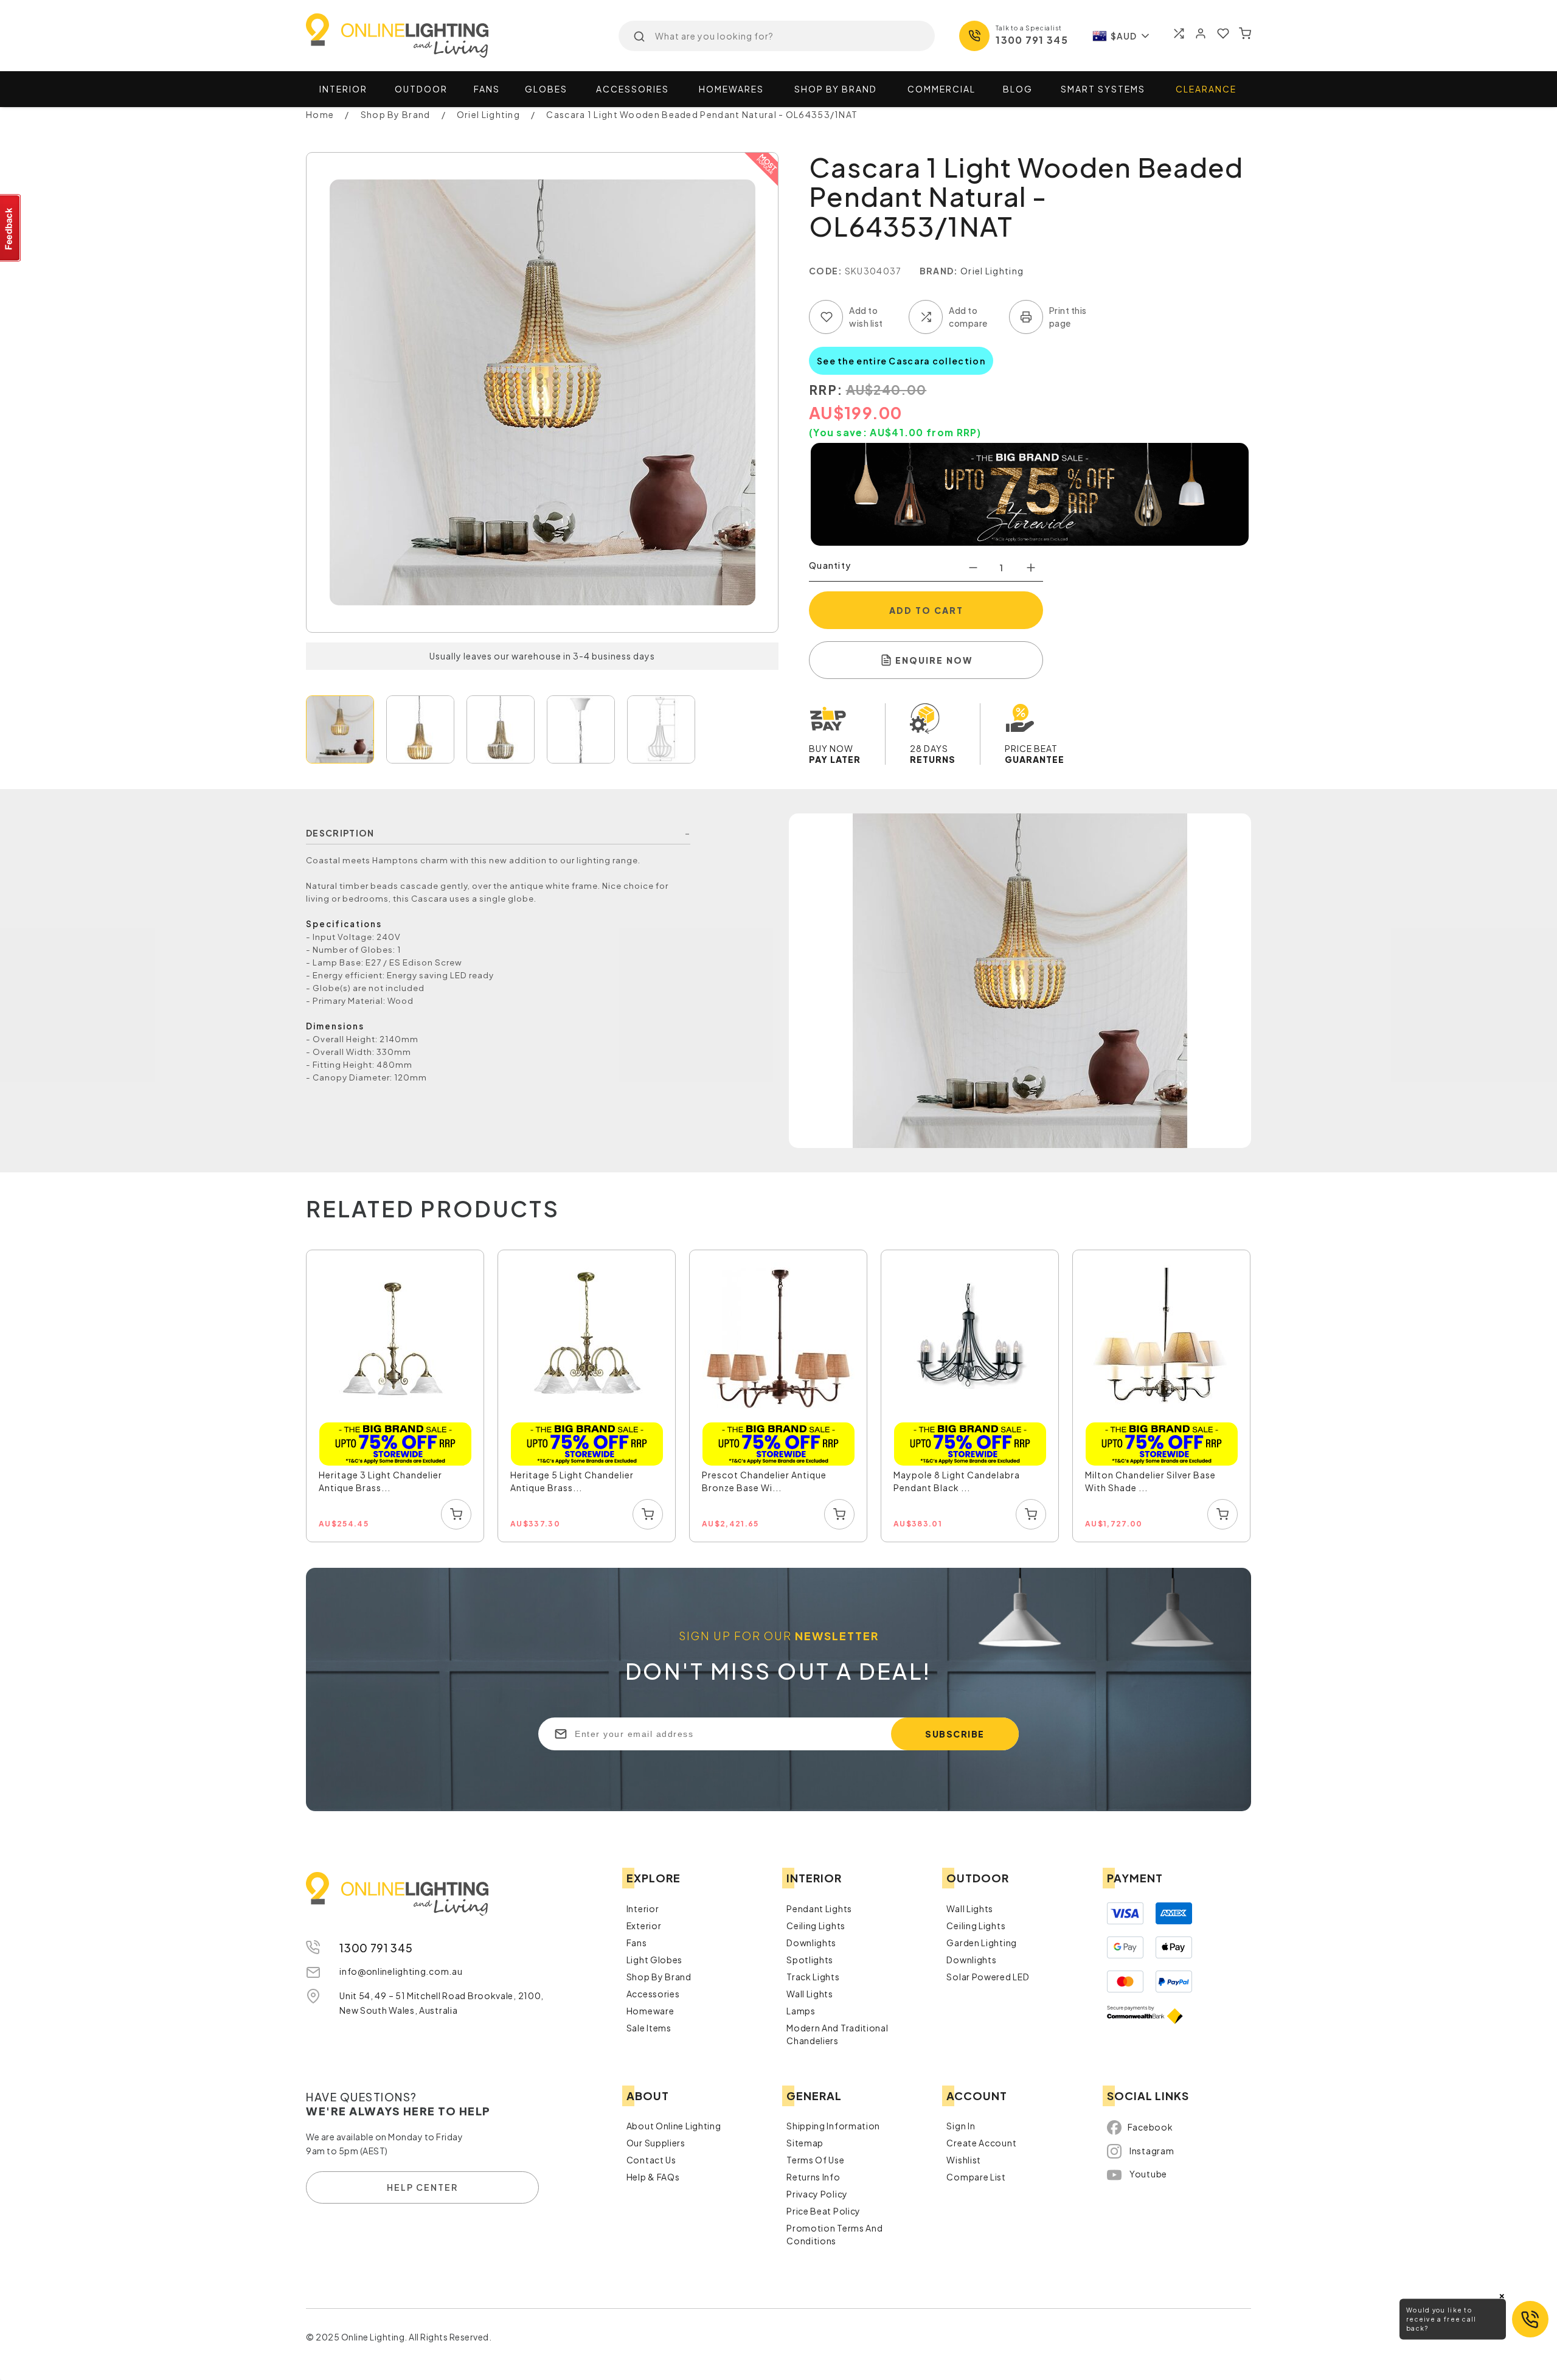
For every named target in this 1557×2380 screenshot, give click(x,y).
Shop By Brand (659, 1977)
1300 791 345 (1032, 40)
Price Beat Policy (824, 2211)
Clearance (1206, 89)
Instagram (1152, 2151)
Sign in (961, 2126)
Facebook (1150, 2127)
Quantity (830, 565)
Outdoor (421, 89)
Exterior (644, 1926)
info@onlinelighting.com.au (401, 1971)
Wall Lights (810, 1994)
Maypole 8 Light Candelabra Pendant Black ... (957, 1481)
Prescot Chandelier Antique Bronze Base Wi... (764, 1481)
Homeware (650, 2011)
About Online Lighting (674, 2126)
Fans (487, 89)
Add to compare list (926, 317)
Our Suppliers (656, 2143)
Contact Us (651, 2160)
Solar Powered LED (988, 1977)
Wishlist (964, 2160)
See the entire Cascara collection (901, 361)
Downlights (811, 1943)
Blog (1018, 89)
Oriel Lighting (992, 271)
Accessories (633, 89)
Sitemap (805, 2143)
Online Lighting (397, 36)
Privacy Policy (817, 2194)
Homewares (731, 89)
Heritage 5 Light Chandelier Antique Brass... (572, 1481)
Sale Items (649, 2028)
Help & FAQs (653, 2177)
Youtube (1148, 2174)
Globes (546, 89)
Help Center (422, 2187)
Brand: (939, 271)
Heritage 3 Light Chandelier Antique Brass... (380, 1481)
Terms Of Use (815, 2160)
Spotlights (810, 1960)
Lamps (801, 2011)
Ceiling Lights (816, 1926)
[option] (396, 1397)
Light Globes (654, 1960)
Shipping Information (833, 2126)
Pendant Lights (819, 1909)
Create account (981, 2143)
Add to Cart (926, 610)
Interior (343, 89)
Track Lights (813, 1977)
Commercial (941, 89)
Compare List (976, 2177)
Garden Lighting (982, 1943)
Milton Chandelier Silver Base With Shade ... (1150, 1481)
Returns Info (813, 2177)
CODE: (826, 271)
